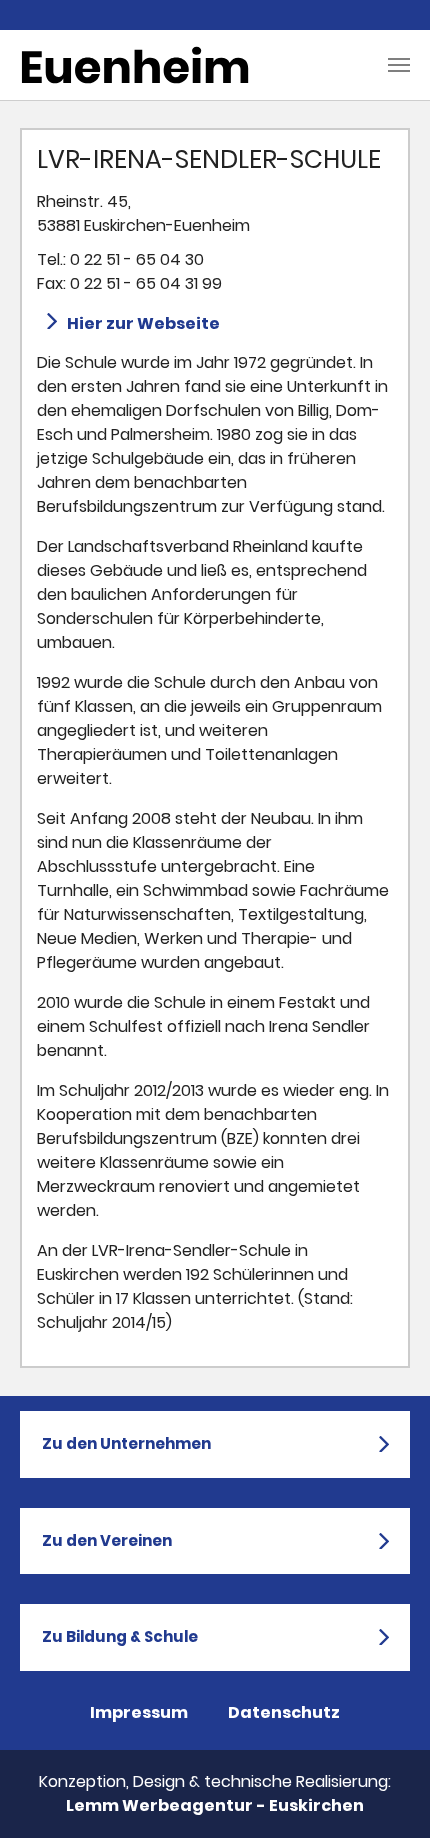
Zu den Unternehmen (126, 1443)
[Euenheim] (135, 65)
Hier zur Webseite (143, 323)
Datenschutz (284, 1712)
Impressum (139, 1712)
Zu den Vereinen (107, 1540)
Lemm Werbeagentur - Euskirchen (215, 1805)
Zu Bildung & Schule (120, 1636)
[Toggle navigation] (399, 65)
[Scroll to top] (386, 1794)
